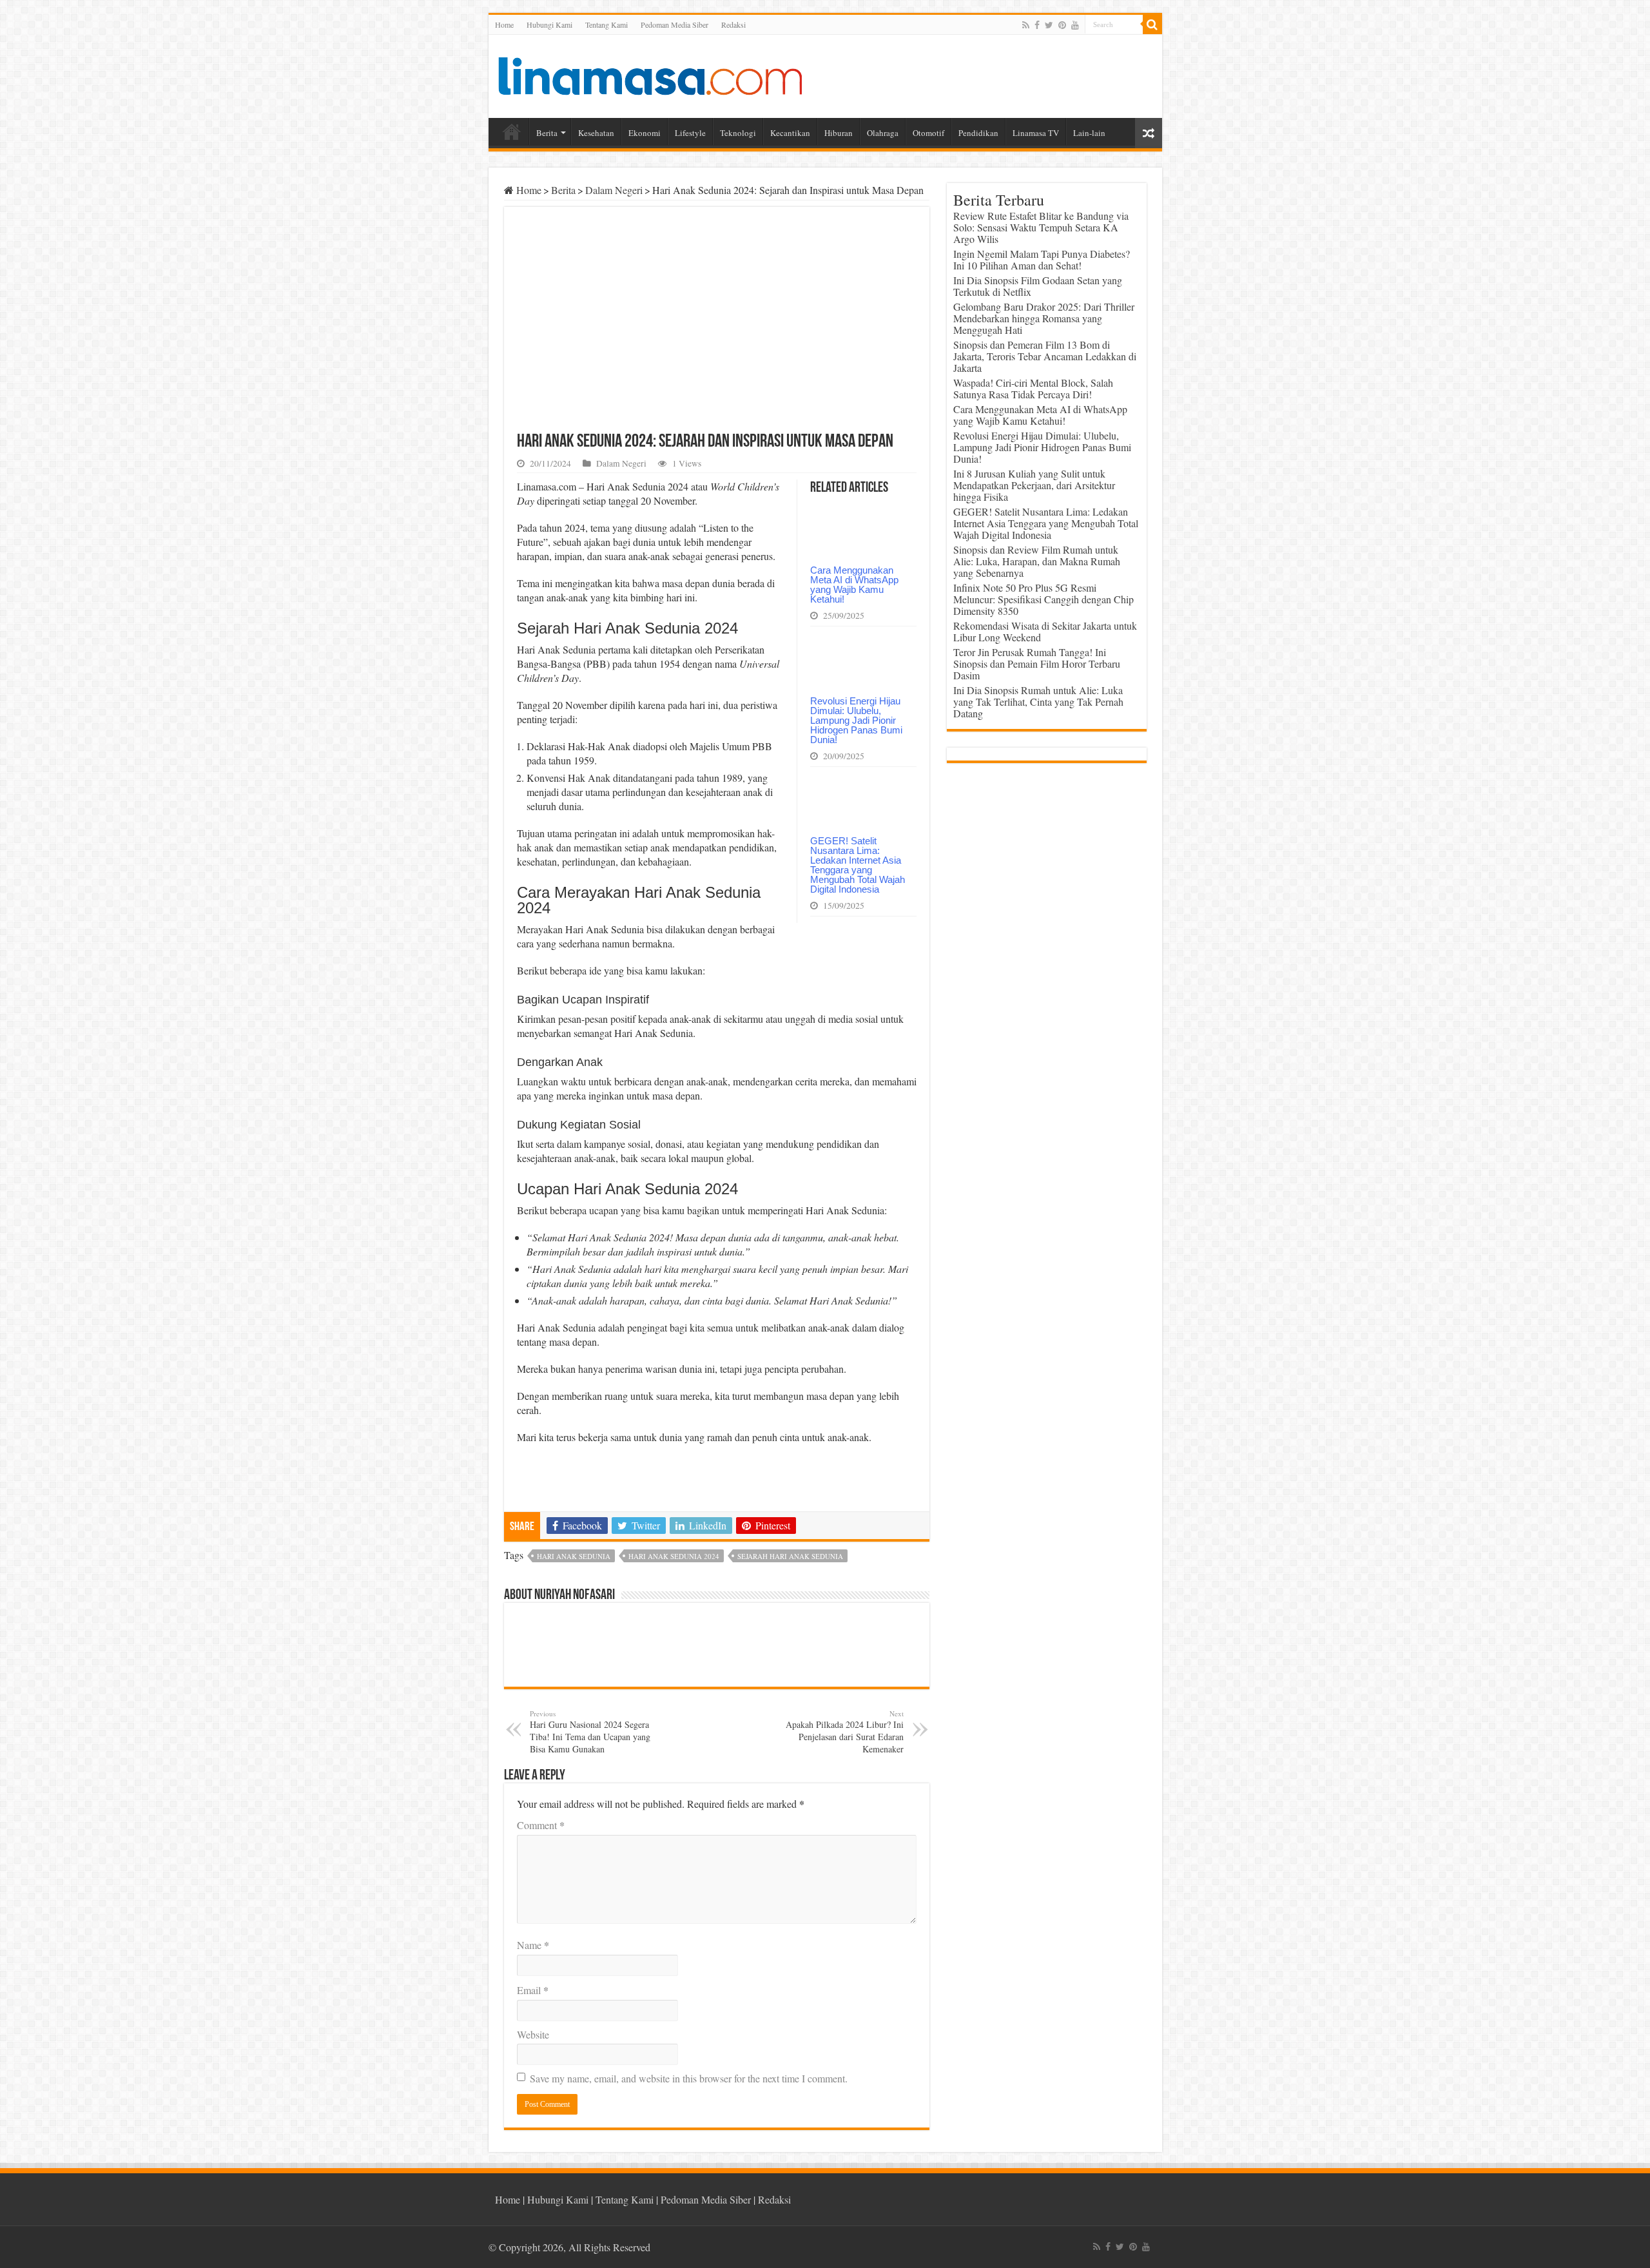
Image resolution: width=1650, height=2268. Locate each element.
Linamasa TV (1036, 133)
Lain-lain (1089, 133)
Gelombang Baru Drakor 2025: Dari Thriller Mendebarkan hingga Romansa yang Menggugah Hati (1044, 318)
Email (533, 1990)
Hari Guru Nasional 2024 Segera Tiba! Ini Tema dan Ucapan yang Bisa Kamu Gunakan (590, 1732)
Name (533, 1945)
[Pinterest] (1062, 25)
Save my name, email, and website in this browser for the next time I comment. (689, 2078)
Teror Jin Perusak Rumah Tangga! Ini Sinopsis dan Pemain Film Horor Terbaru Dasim (1037, 664)
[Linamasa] (650, 74)
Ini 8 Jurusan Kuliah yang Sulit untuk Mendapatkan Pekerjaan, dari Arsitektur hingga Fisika (1034, 485)
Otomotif (928, 133)
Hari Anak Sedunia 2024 (674, 1556)
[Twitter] (1049, 25)
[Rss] (1026, 25)
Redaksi (733, 24)
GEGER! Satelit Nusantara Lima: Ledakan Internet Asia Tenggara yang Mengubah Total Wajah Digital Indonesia (858, 865)
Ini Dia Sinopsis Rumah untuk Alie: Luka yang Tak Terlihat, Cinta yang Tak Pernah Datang (1038, 702)
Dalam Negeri (614, 190)
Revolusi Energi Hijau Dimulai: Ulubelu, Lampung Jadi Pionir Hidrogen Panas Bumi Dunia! (856, 720)
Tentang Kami (607, 24)
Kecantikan (790, 133)
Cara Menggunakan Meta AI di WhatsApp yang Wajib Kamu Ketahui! (854, 585)
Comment (541, 1825)
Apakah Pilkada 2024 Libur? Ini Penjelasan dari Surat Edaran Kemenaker (845, 1732)
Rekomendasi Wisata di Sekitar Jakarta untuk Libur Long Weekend (1045, 631)
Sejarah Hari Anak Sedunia (790, 1556)
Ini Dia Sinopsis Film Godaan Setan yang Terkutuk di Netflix (1038, 286)
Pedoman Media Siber (675, 24)
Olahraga (883, 133)
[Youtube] (1075, 25)
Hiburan (839, 133)
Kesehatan (596, 133)
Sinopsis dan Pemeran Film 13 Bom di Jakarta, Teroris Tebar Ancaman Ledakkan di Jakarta (1045, 356)
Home (504, 24)
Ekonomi (645, 133)
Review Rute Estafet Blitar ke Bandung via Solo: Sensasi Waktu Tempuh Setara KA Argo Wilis (1041, 227)
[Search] (1152, 24)
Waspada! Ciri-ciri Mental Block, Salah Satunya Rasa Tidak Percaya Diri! (1033, 388)
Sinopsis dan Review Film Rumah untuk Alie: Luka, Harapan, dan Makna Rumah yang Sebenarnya (1037, 561)
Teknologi (738, 133)
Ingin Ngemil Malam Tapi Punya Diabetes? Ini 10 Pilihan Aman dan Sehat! (1042, 259)
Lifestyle (690, 133)
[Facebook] (1037, 25)
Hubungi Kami (549, 24)
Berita (547, 133)
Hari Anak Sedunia (574, 1556)
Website (533, 2034)
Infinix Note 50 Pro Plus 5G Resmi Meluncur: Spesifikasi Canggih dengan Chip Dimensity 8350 (1043, 599)
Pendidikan (978, 133)
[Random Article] (1149, 133)
